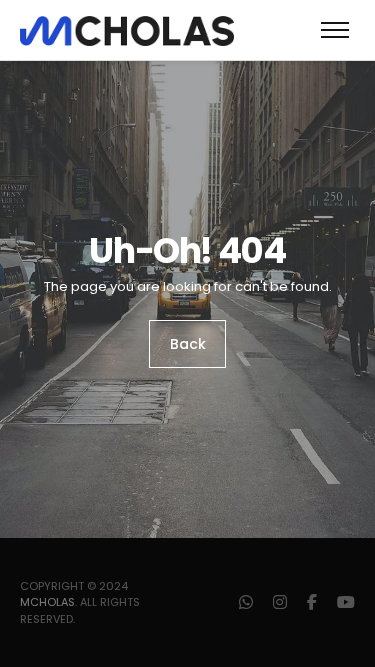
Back (188, 344)
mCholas (47, 602)
